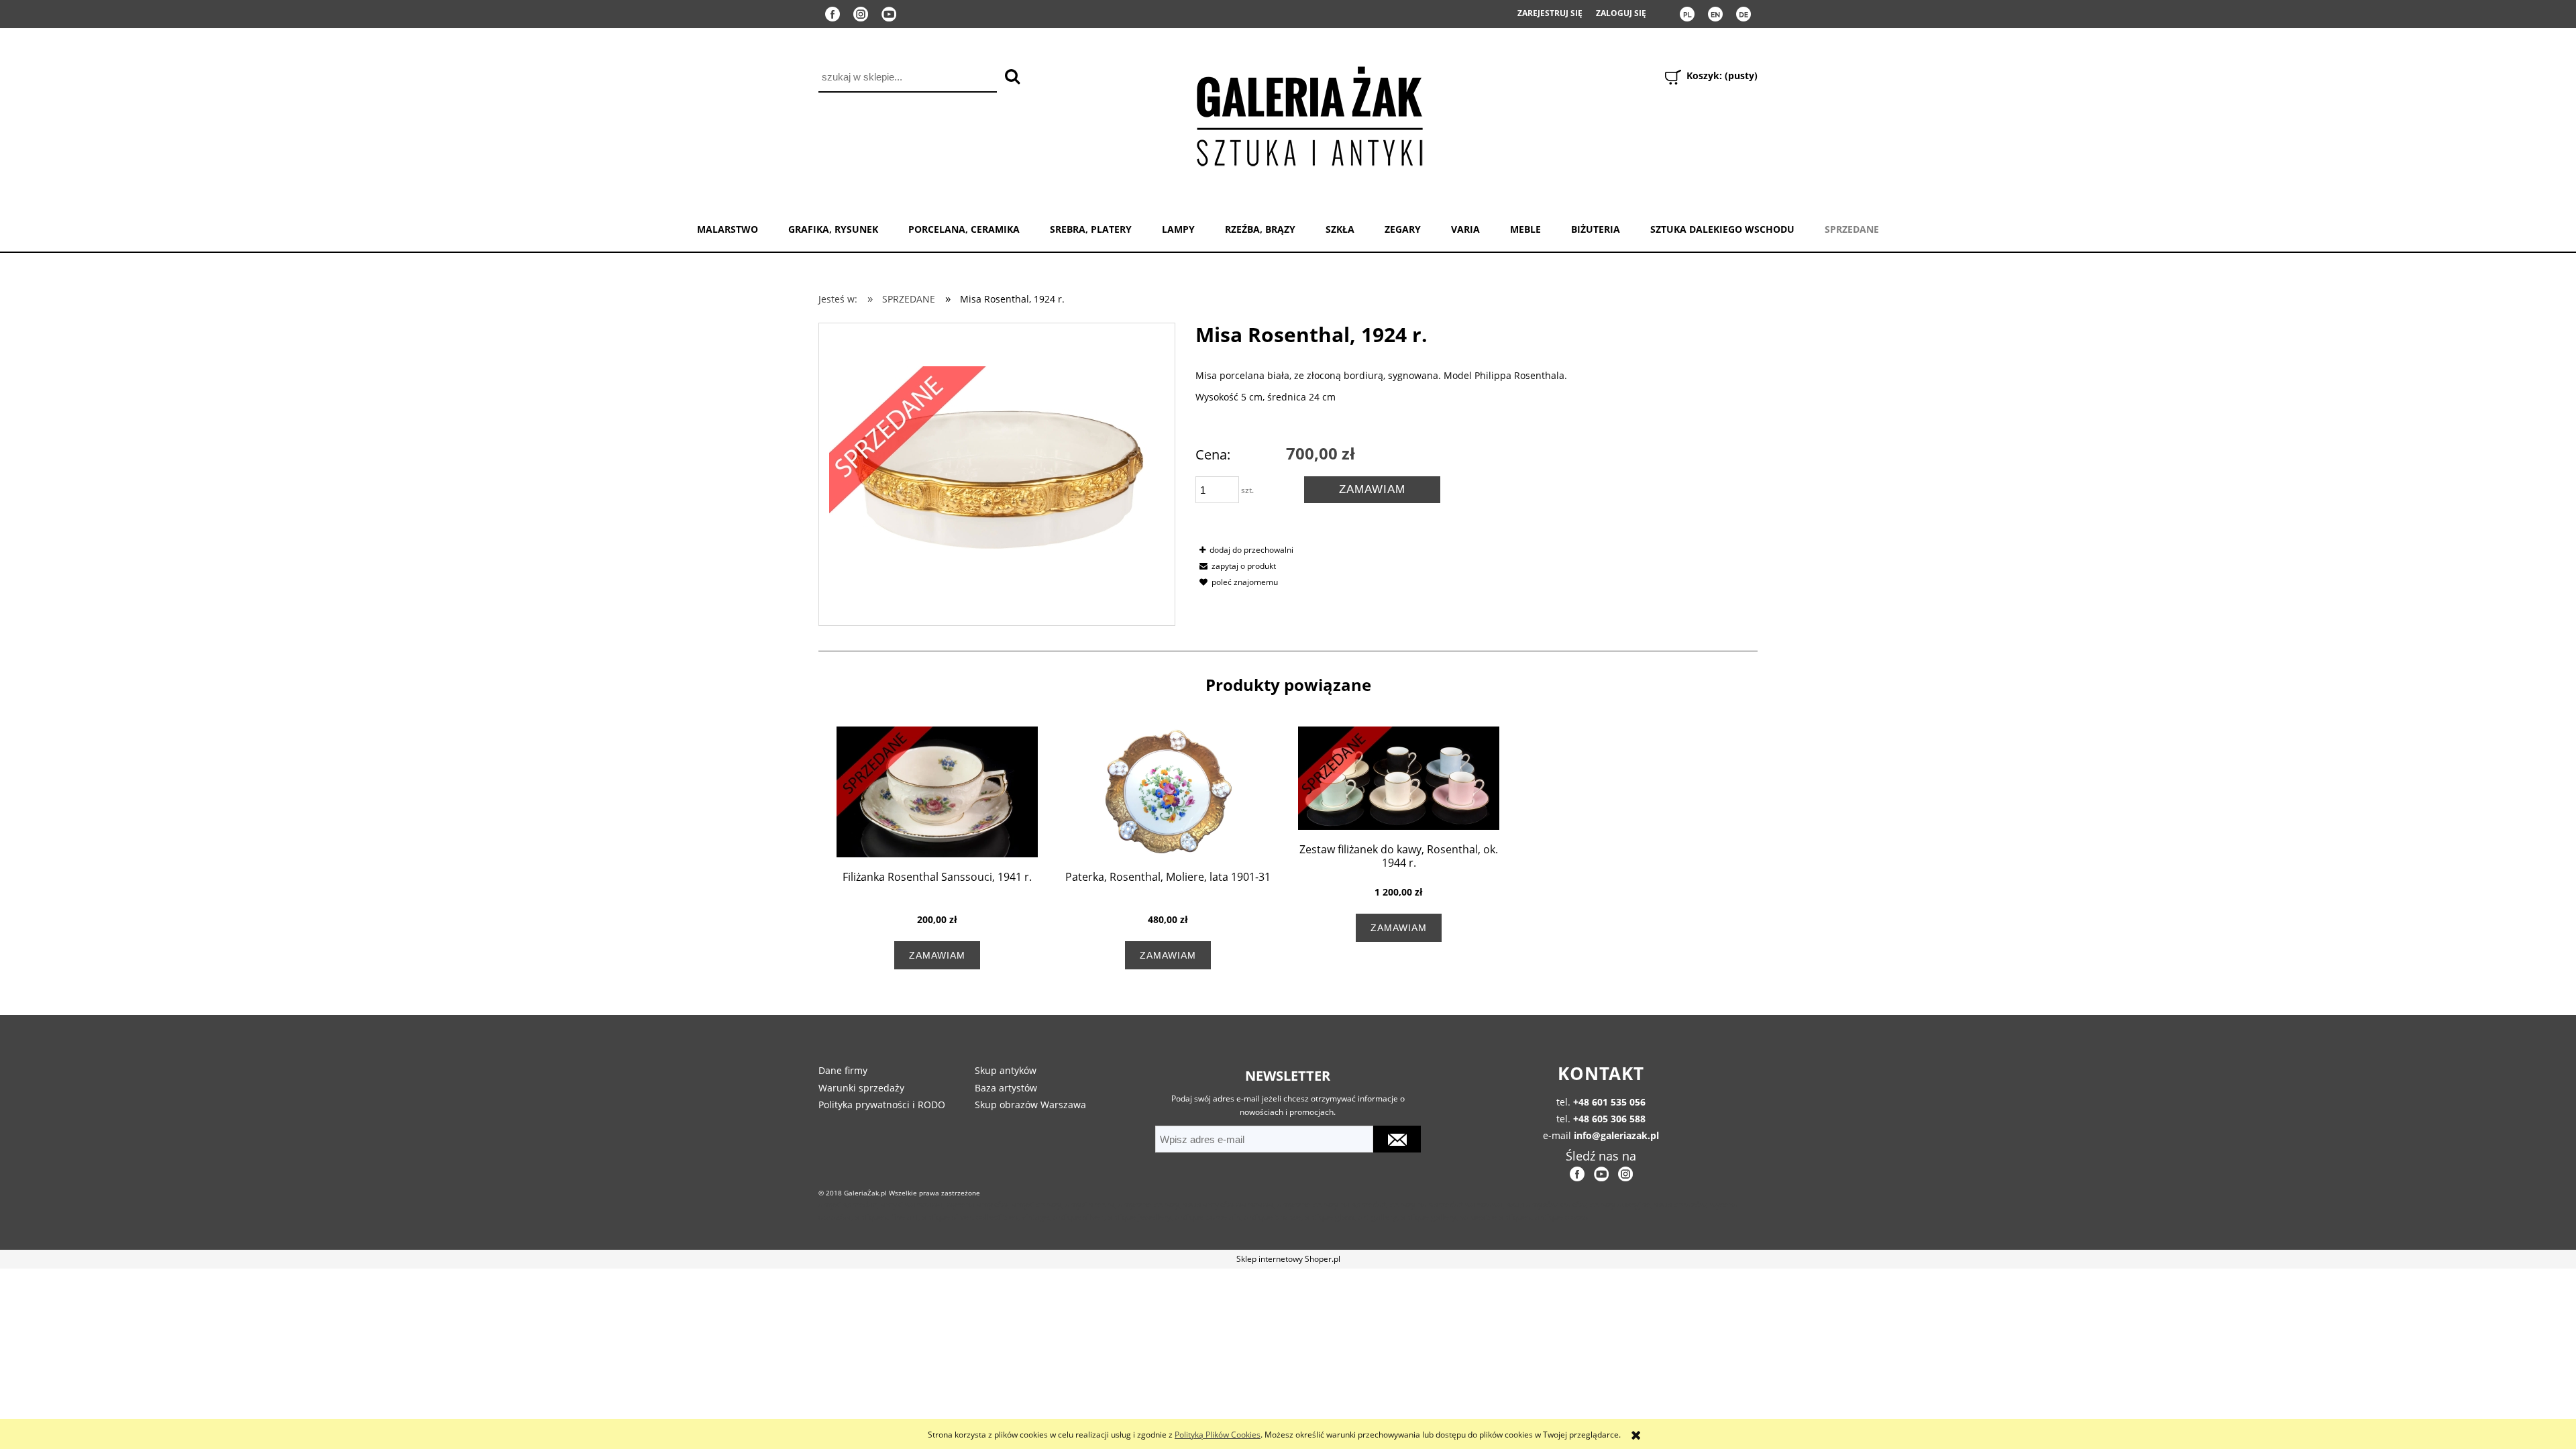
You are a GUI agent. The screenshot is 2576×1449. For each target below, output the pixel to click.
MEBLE (1525, 229)
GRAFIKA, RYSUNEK (833, 229)
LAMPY (1178, 229)
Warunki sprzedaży (861, 1088)
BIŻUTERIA (1596, 229)
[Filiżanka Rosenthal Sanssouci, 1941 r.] (937, 792)
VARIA (1465, 229)
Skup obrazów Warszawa (1030, 1105)
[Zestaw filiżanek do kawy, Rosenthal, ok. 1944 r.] (1399, 778)
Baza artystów (1006, 1088)
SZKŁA (1340, 229)
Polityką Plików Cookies (1218, 1435)
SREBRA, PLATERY (1091, 229)
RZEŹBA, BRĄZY (1260, 229)
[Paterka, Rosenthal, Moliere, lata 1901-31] (1168, 792)
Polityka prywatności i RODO (882, 1105)
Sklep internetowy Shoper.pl (1288, 1259)
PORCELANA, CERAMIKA (964, 229)
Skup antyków (1006, 1070)
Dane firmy (843, 1070)
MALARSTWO (728, 229)
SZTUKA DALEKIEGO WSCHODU (1722, 229)
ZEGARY (1403, 229)
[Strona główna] (1309, 114)
